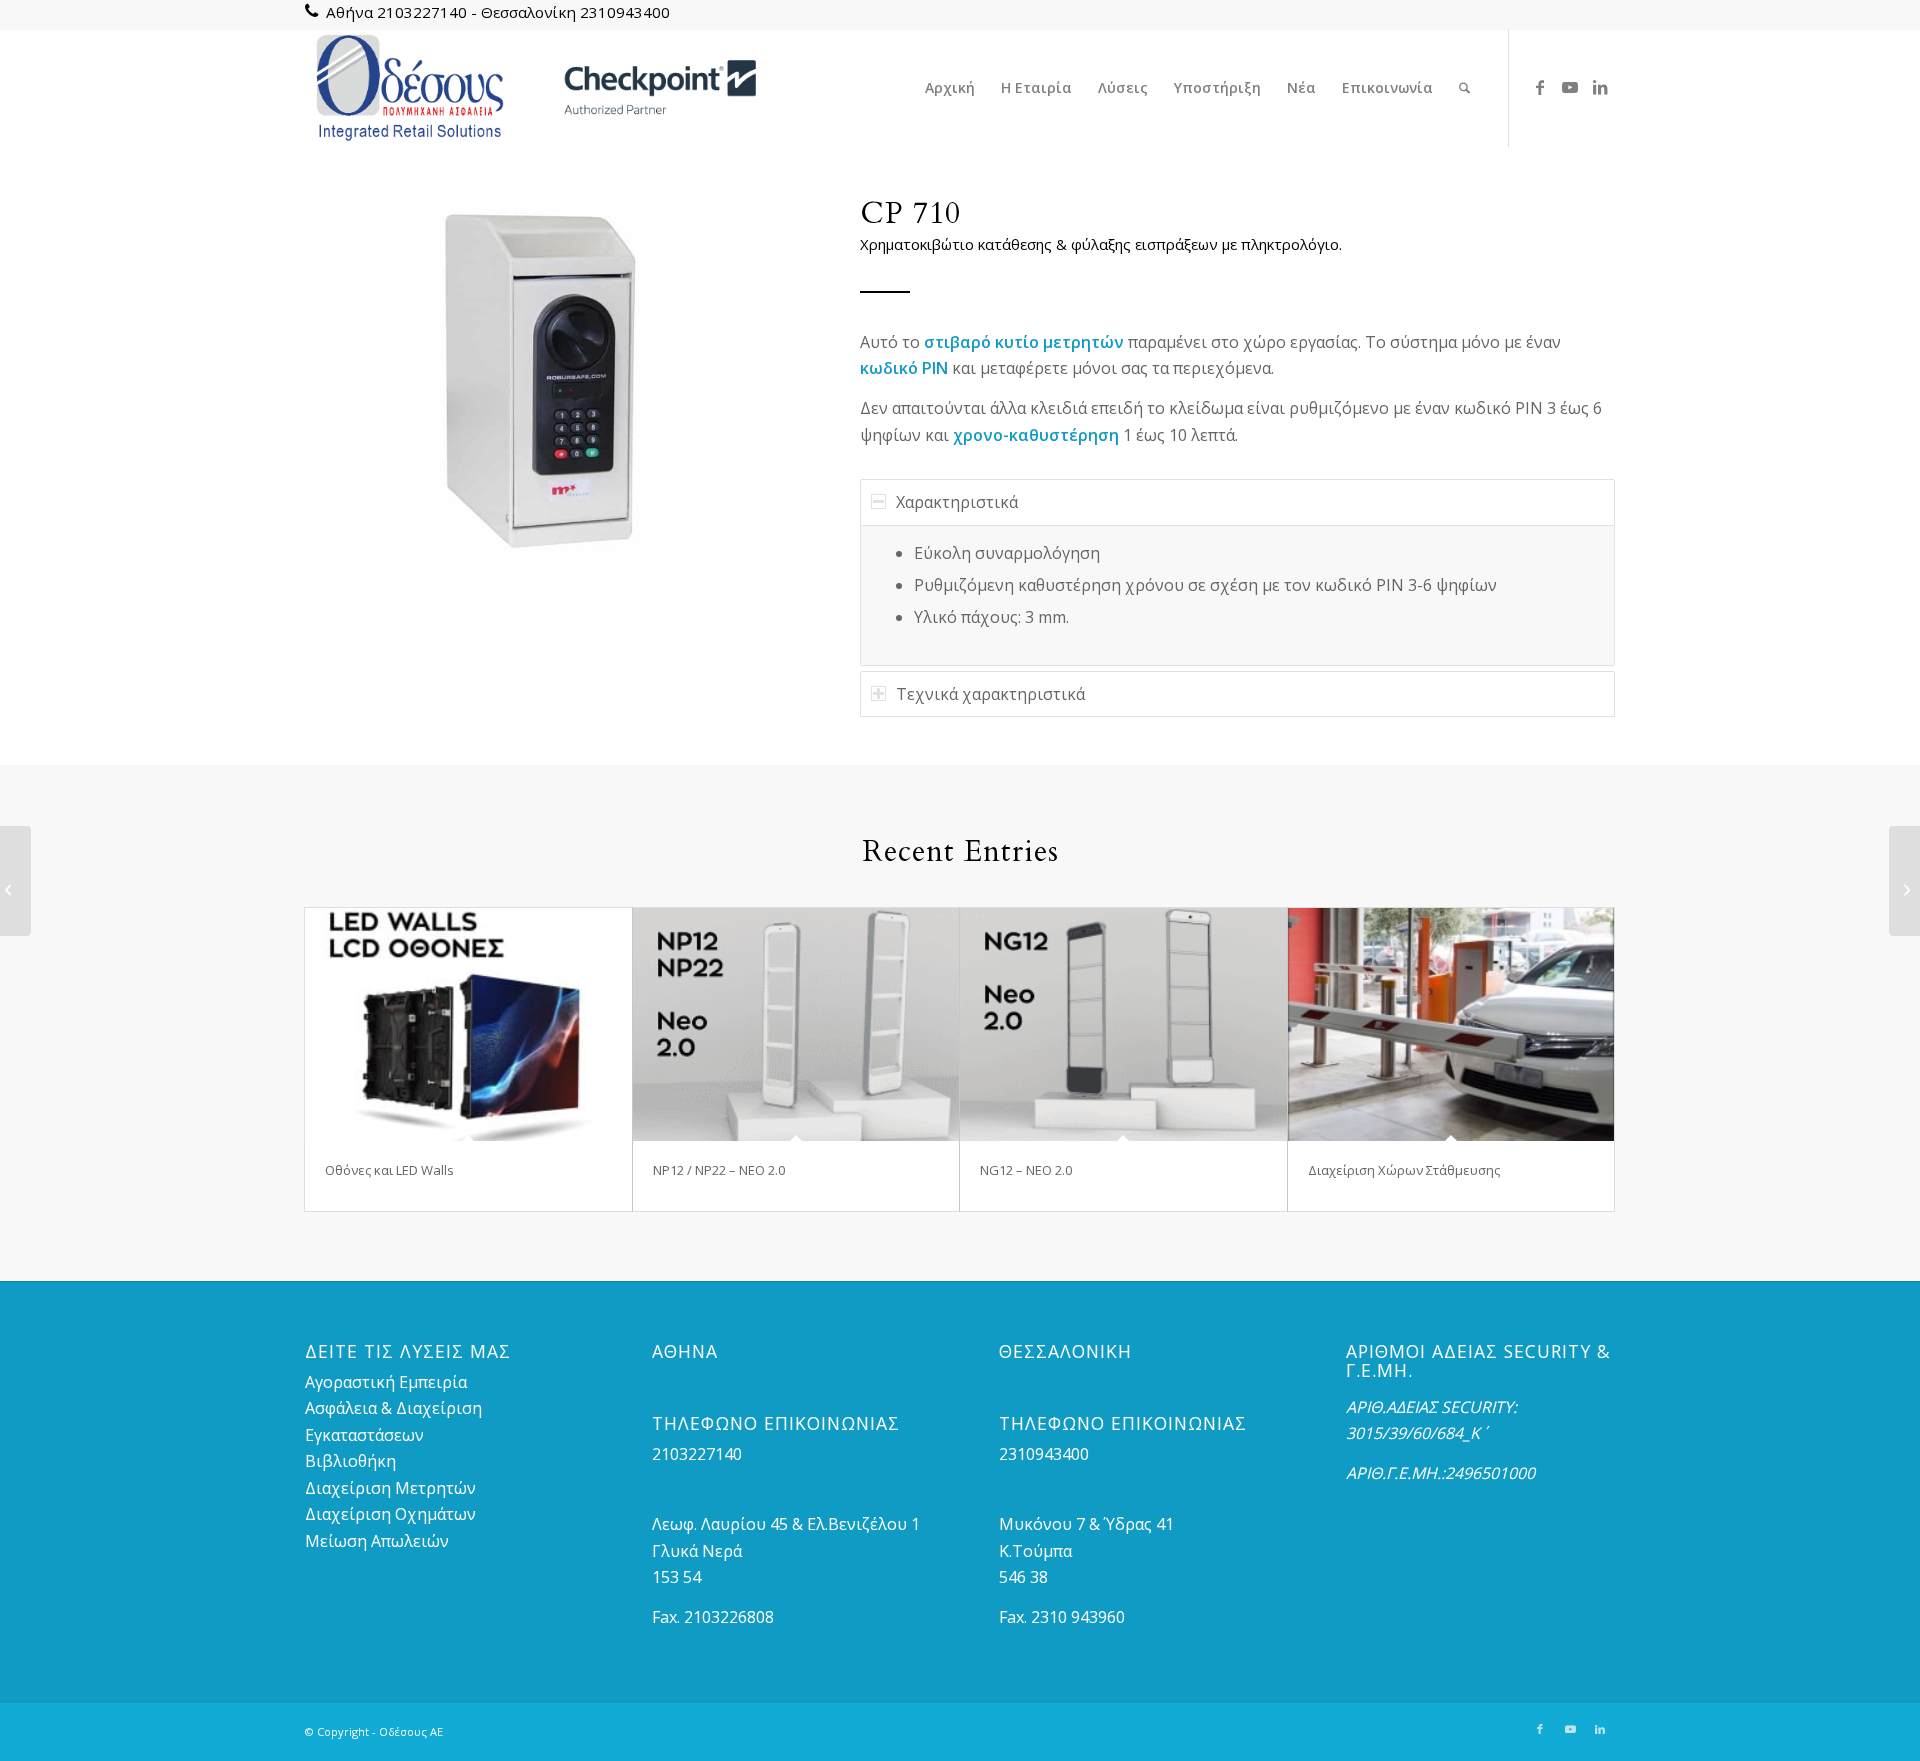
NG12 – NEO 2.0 (1026, 1170)
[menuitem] (950, 88)
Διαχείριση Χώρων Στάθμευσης (1404, 1170)
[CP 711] (1904, 881)
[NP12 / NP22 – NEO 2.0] (796, 1024)
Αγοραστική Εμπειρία (386, 1382)
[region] (1237, 595)
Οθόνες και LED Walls (389, 1170)
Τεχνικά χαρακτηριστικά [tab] (990, 694)
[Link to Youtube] (1570, 87)
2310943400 (625, 12)
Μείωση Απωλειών (377, 1541)
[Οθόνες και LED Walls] (468, 1024)
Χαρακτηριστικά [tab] (957, 502)
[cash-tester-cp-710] (543, 382)
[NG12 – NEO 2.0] (1123, 1024)
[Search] (1464, 88)
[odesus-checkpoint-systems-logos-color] (532, 88)
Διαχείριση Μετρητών (390, 1488)
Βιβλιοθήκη (350, 1461)
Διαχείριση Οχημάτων (390, 1514)
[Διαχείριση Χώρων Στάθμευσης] (1451, 1024)
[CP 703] (15, 881)
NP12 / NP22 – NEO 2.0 (719, 1170)
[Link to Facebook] (1540, 87)
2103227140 (422, 12)
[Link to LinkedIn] (1600, 87)
